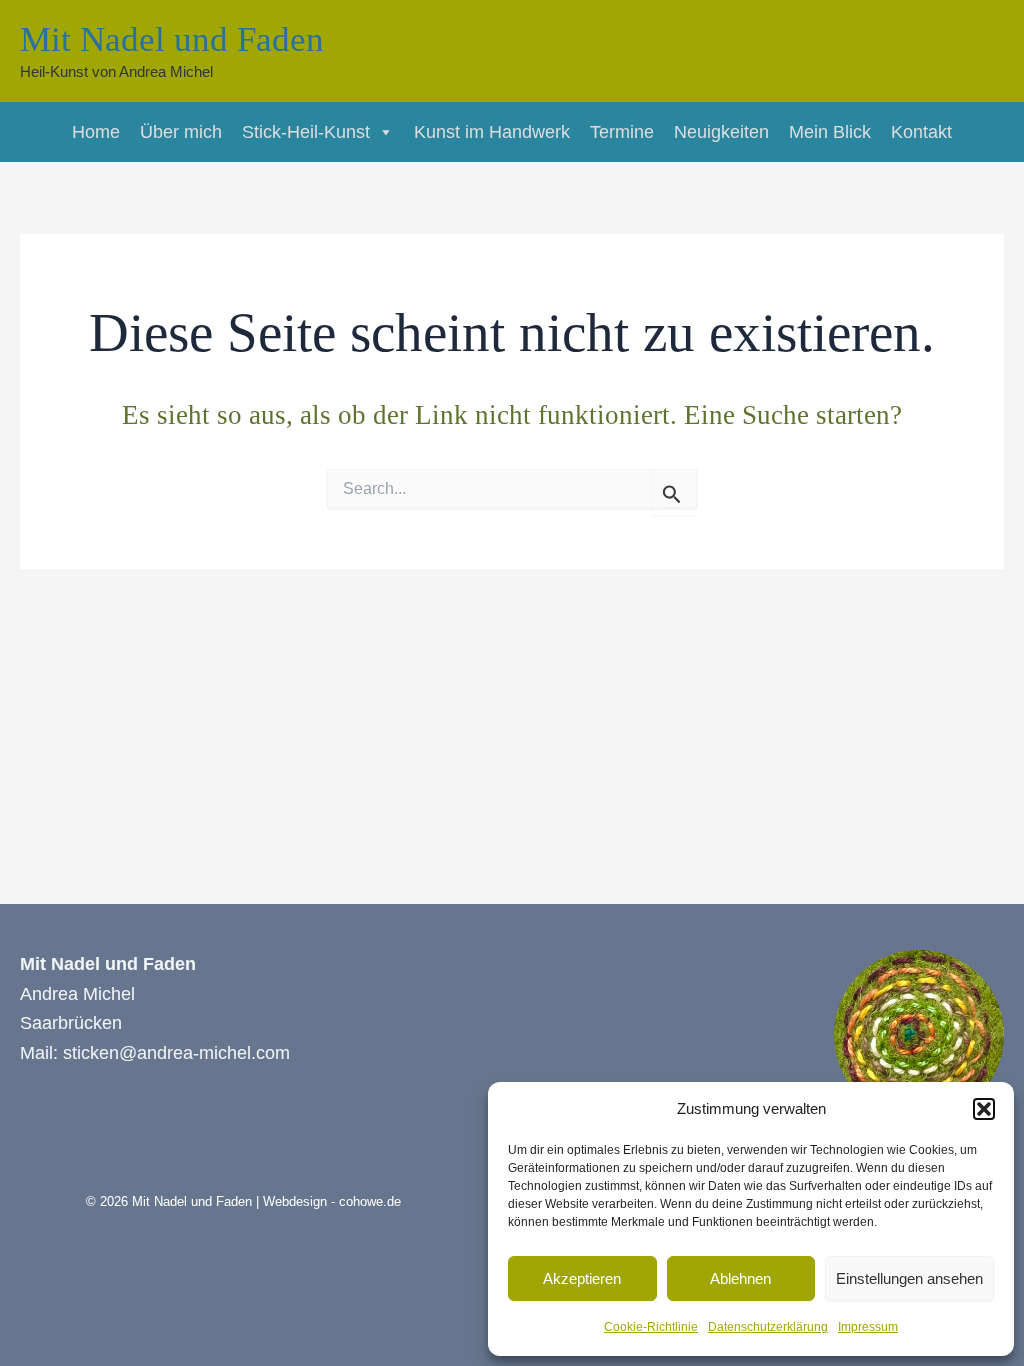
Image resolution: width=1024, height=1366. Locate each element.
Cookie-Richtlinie (651, 1327)
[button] (984, 1109)
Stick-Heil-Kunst (306, 132)
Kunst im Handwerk (492, 132)
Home (96, 132)
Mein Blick (830, 132)
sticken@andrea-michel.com (176, 1053)
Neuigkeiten (721, 132)
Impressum (868, 1327)
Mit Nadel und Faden (172, 39)
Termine (622, 132)
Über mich (181, 132)
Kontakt (921, 132)
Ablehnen (740, 1278)
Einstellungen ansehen (909, 1278)
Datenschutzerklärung (768, 1327)
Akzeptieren (582, 1278)
